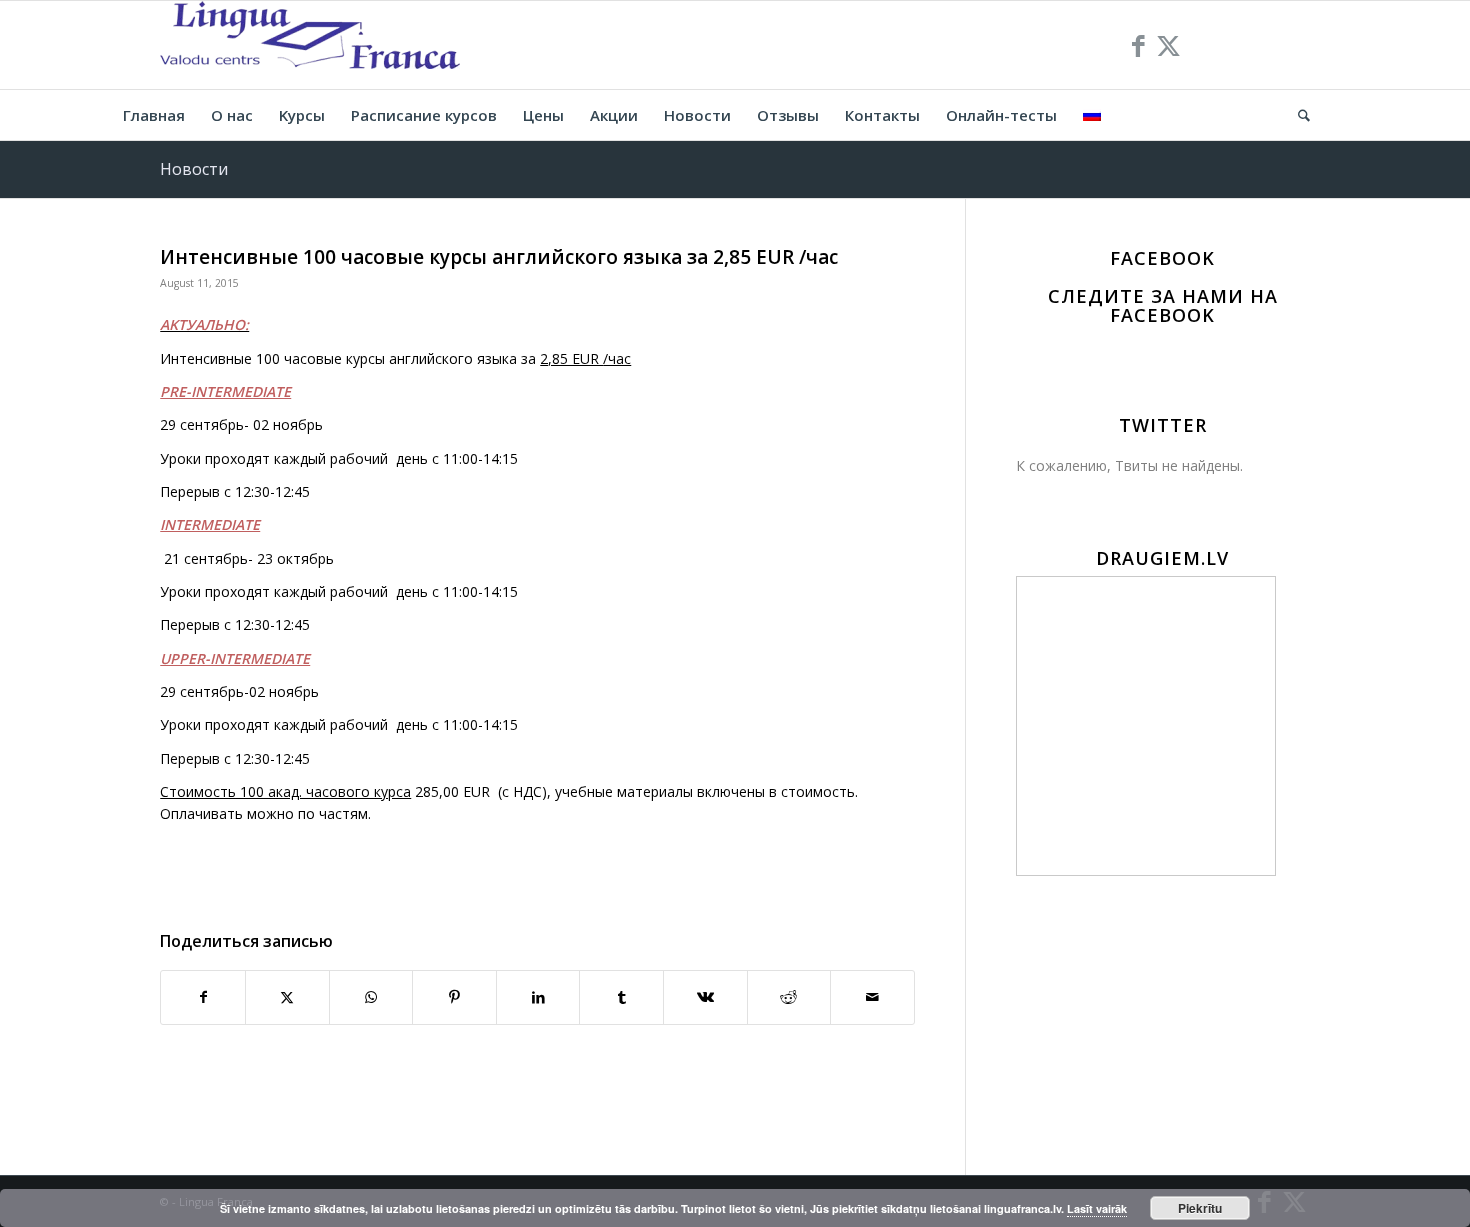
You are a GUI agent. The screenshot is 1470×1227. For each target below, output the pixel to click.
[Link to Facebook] (1138, 45)
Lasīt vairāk (1097, 1208)
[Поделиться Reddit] (789, 997)
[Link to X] (1168, 45)
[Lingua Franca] (310, 45)
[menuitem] (154, 115)
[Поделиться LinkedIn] (538, 997)
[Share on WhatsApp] (371, 997)
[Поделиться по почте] (872, 997)
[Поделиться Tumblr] (621, 997)
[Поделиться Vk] (705, 997)
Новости (194, 169)
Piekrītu (1200, 1208)
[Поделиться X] (287, 997)
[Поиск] (1297, 115)
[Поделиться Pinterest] (454, 997)
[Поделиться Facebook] (203, 997)
